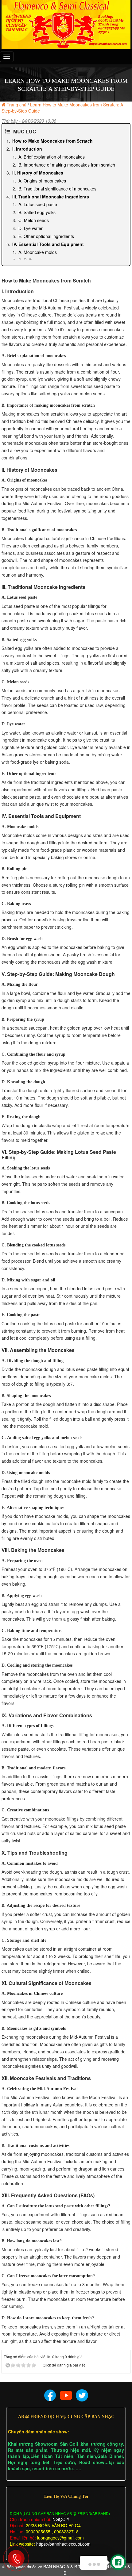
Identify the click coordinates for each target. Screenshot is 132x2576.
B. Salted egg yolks (37, 212)
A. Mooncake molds (38, 252)
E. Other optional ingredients (46, 236)
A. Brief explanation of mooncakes (52, 157)
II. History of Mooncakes (38, 173)
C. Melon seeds (34, 220)
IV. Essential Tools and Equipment (48, 244)
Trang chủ (17, 105)
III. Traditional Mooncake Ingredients (51, 197)
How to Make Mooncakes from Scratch (52, 141)
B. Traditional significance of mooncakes (57, 189)
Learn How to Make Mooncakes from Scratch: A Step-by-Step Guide (62, 108)
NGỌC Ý (60, 2519)
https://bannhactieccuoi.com (63, 2544)
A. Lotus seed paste (38, 204)
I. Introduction (27, 149)
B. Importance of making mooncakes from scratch (67, 165)
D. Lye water (31, 228)
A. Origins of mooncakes (42, 181)
